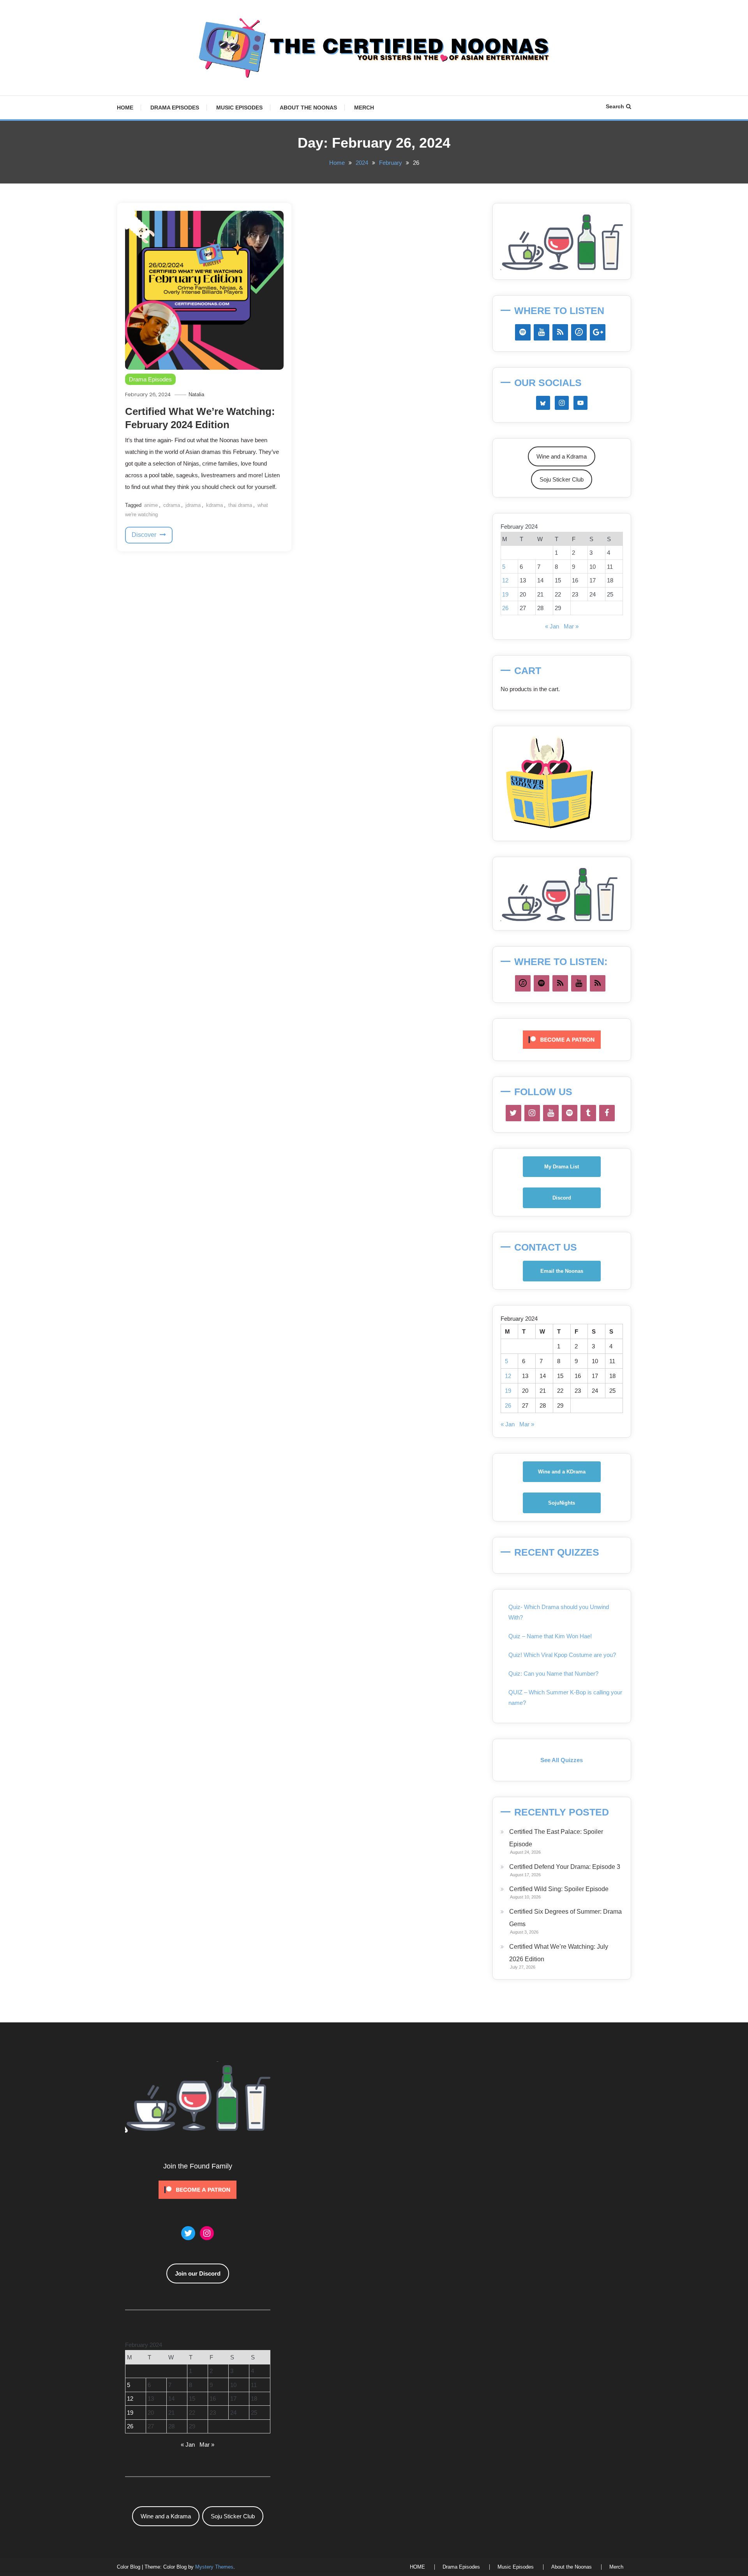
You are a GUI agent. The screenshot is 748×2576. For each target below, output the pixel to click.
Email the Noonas (562, 1271)
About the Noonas (308, 108)
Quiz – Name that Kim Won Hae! (550, 1636)
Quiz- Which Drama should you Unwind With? (559, 1612)
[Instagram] (532, 1113)
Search (615, 106)
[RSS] (560, 332)
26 (505, 608)
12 (505, 580)
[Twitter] (513, 1113)
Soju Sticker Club (562, 479)
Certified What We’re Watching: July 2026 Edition (559, 1953)
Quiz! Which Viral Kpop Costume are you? (562, 1655)
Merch (364, 108)
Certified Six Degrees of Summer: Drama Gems (565, 1918)
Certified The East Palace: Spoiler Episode (556, 1838)
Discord (562, 1198)
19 (505, 594)
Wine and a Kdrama (562, 456)
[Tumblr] (588, 1113)
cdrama (172, 505)
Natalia (196, 394)
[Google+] (598, 332)
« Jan (552, 626)
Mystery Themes (214, 2567)
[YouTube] (542, 332)
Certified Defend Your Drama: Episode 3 (565, 1867)
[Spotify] (523, 332)
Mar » (571, 626)
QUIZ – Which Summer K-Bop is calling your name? (565, 1697)
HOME (125, 108)
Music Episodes (239, 108)
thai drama (240, 505)
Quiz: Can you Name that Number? (553, 1674)
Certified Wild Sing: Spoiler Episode (559, 1889)
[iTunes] (579, 332)
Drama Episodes (175, 108)
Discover (145, 535)
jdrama (193, 505)
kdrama (214, 505)
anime (151, 505)
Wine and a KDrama (562, 1472)
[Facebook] (607, 1113)
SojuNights (562, 1503)
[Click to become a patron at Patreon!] (562, 1039)
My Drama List (562, 1167)
